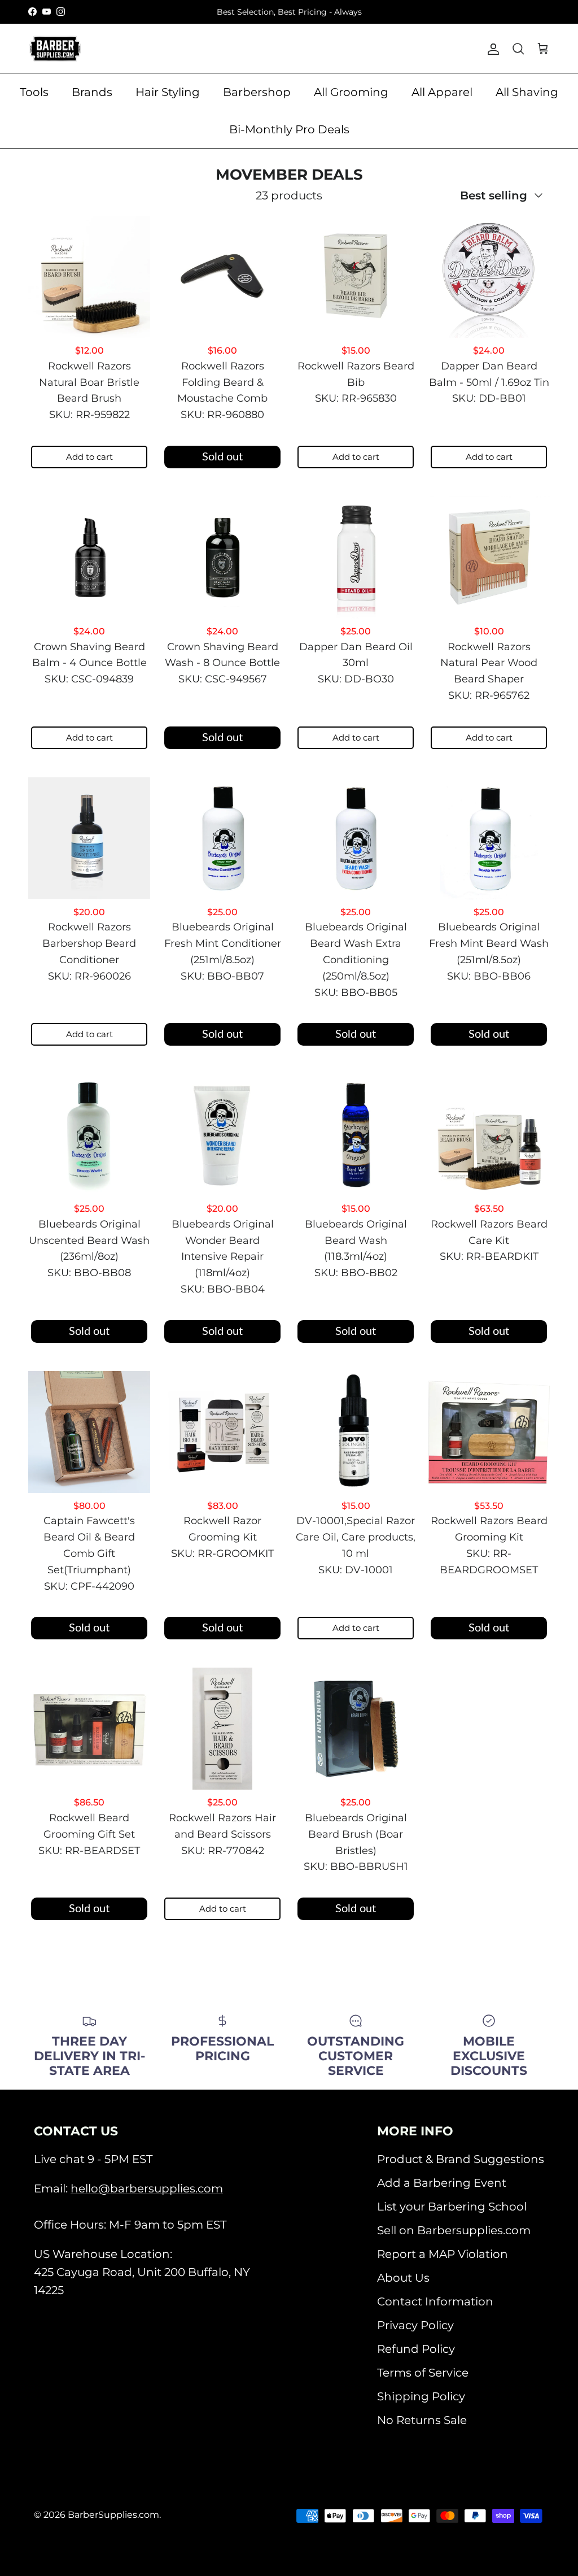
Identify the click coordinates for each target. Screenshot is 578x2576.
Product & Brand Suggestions (461, 2159)
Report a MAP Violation (443, 2254)
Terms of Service (423, 2373)
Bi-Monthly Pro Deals (289, 129)
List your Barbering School (452, 2207)
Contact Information (435, 2301)
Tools (34, 92)
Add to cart (89, 457)
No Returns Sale (422, 2420)
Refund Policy (416, 2349)
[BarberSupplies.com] (55, 49)
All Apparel (442, 92)
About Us (403, 2278)
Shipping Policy (421, 2396)
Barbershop (257, 92)
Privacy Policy (415, 2325)
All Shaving (527, 92)
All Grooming (351, 92)
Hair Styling (168, 92)
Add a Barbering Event (442, 2183)
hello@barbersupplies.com (147, 2188)
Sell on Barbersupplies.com (454, 2230)
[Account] (491, 49)
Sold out (222, 457)
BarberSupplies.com (113, 2515)
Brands (92, 92)
